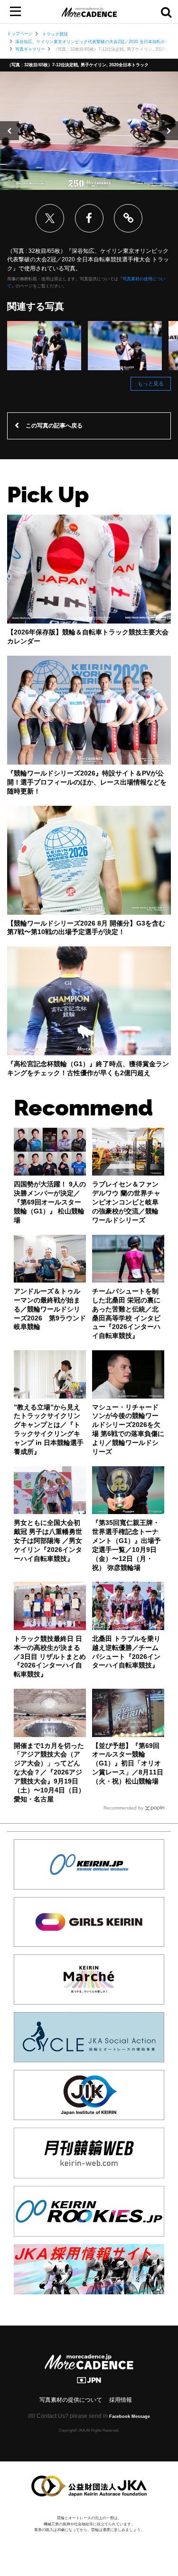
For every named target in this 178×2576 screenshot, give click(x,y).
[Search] (166, 12)
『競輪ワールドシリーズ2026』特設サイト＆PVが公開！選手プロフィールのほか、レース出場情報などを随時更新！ (87, 782)
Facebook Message (130, 2416)
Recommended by (123, 1808)
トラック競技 (55, 34)
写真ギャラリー (30, 49)
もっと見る (151, 383)
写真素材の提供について (71, 2400)
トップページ (20, 34)
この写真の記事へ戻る (54, 426)
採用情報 (121, 2400)
